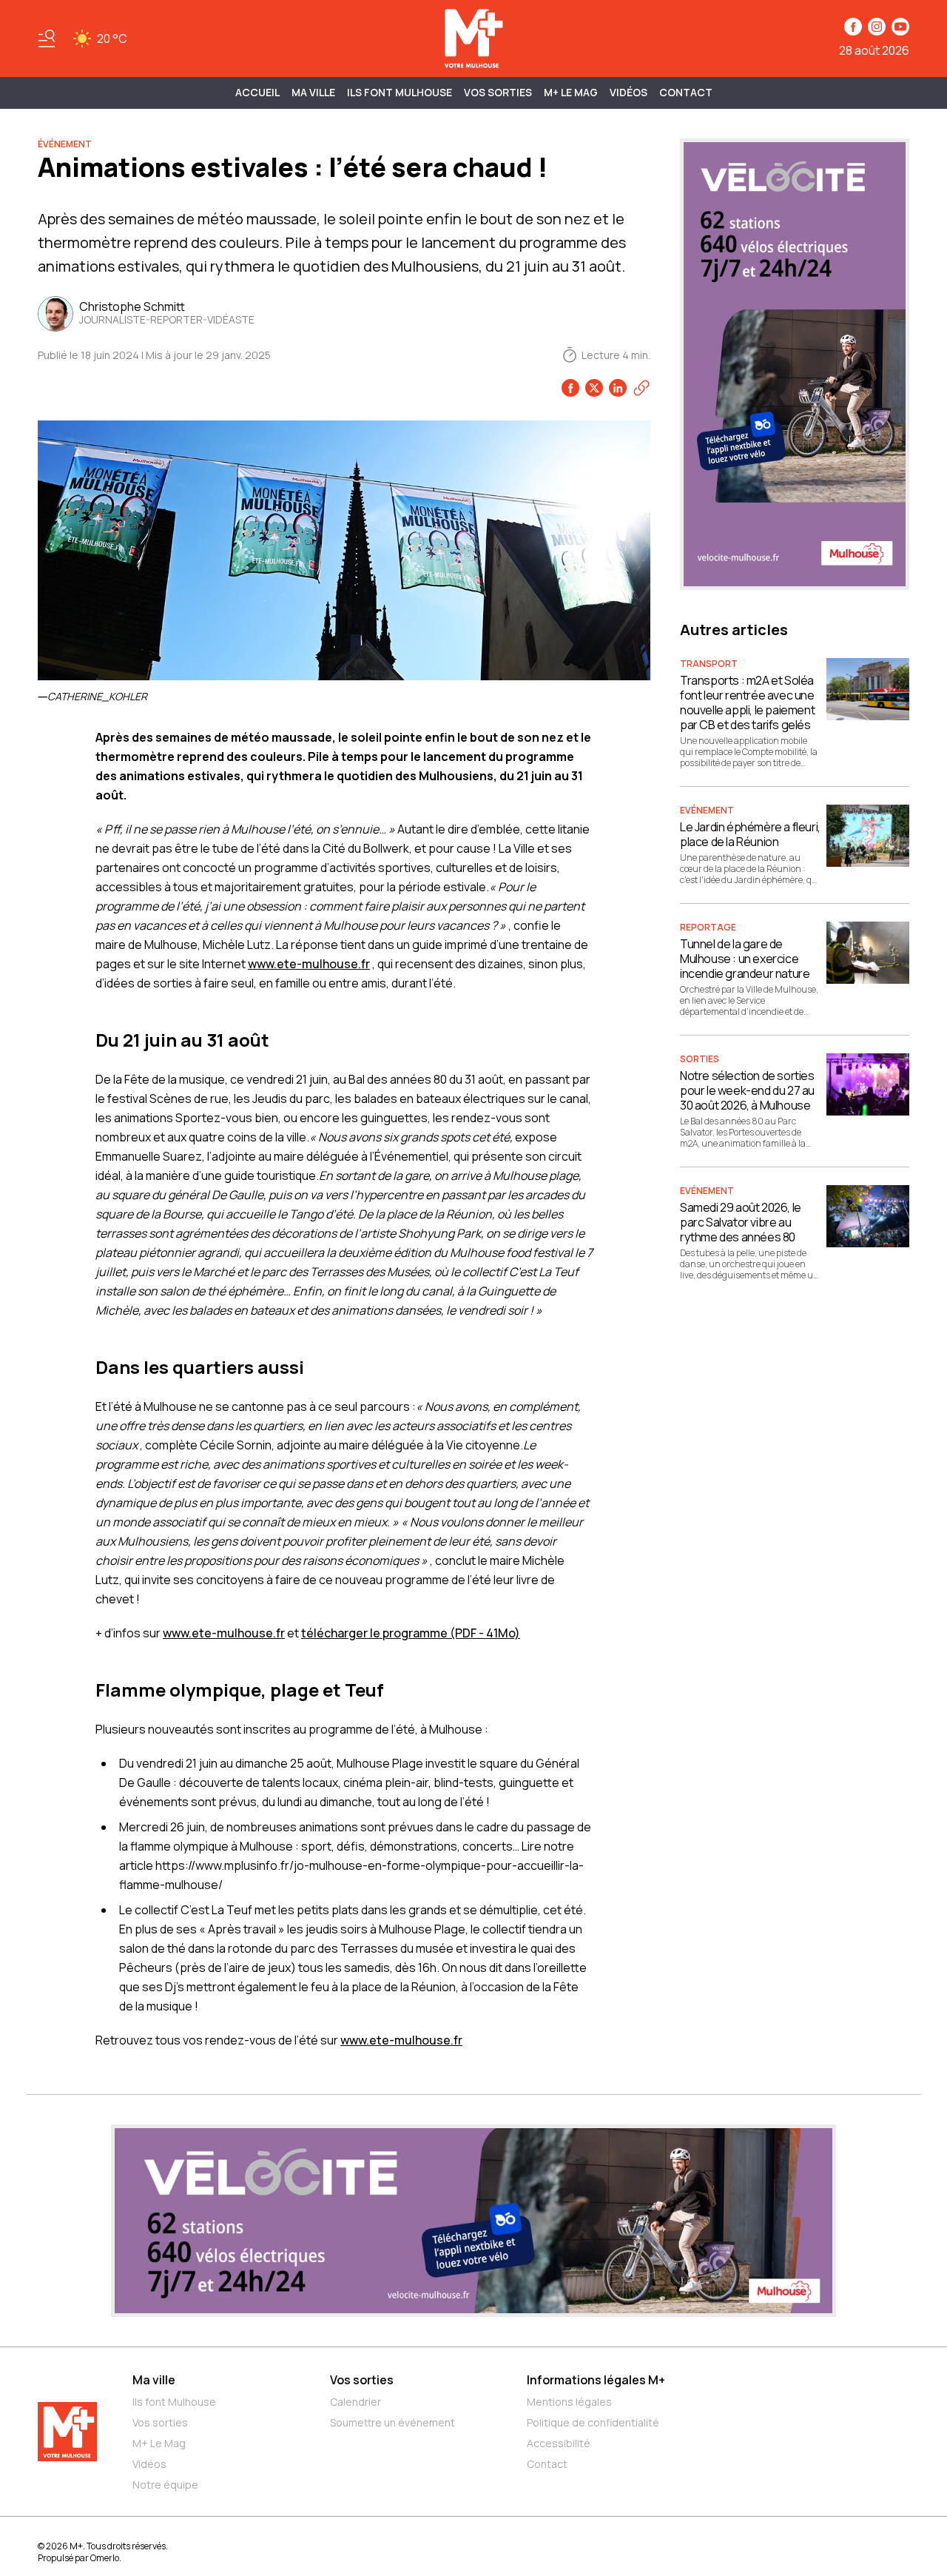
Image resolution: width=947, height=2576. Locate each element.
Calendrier (355, 2402)
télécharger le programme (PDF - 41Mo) (411, 1633)
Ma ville (154, 2380)
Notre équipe (165, 2485)
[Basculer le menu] (47, 38)
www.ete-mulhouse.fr (309, 964)
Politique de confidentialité (593, 2422)
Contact (686, 92)
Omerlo (105, 2558)
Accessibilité (559, 2443)
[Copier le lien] (641, 388)
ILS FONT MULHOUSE (400, 92)
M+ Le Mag (571, 92)
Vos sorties (498, 92)
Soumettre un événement (392, 2422)
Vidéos (628, 92)
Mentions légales (569, 2402)
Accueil (257, 92)
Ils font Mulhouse (174, 2402)
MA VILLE (313, 92)
